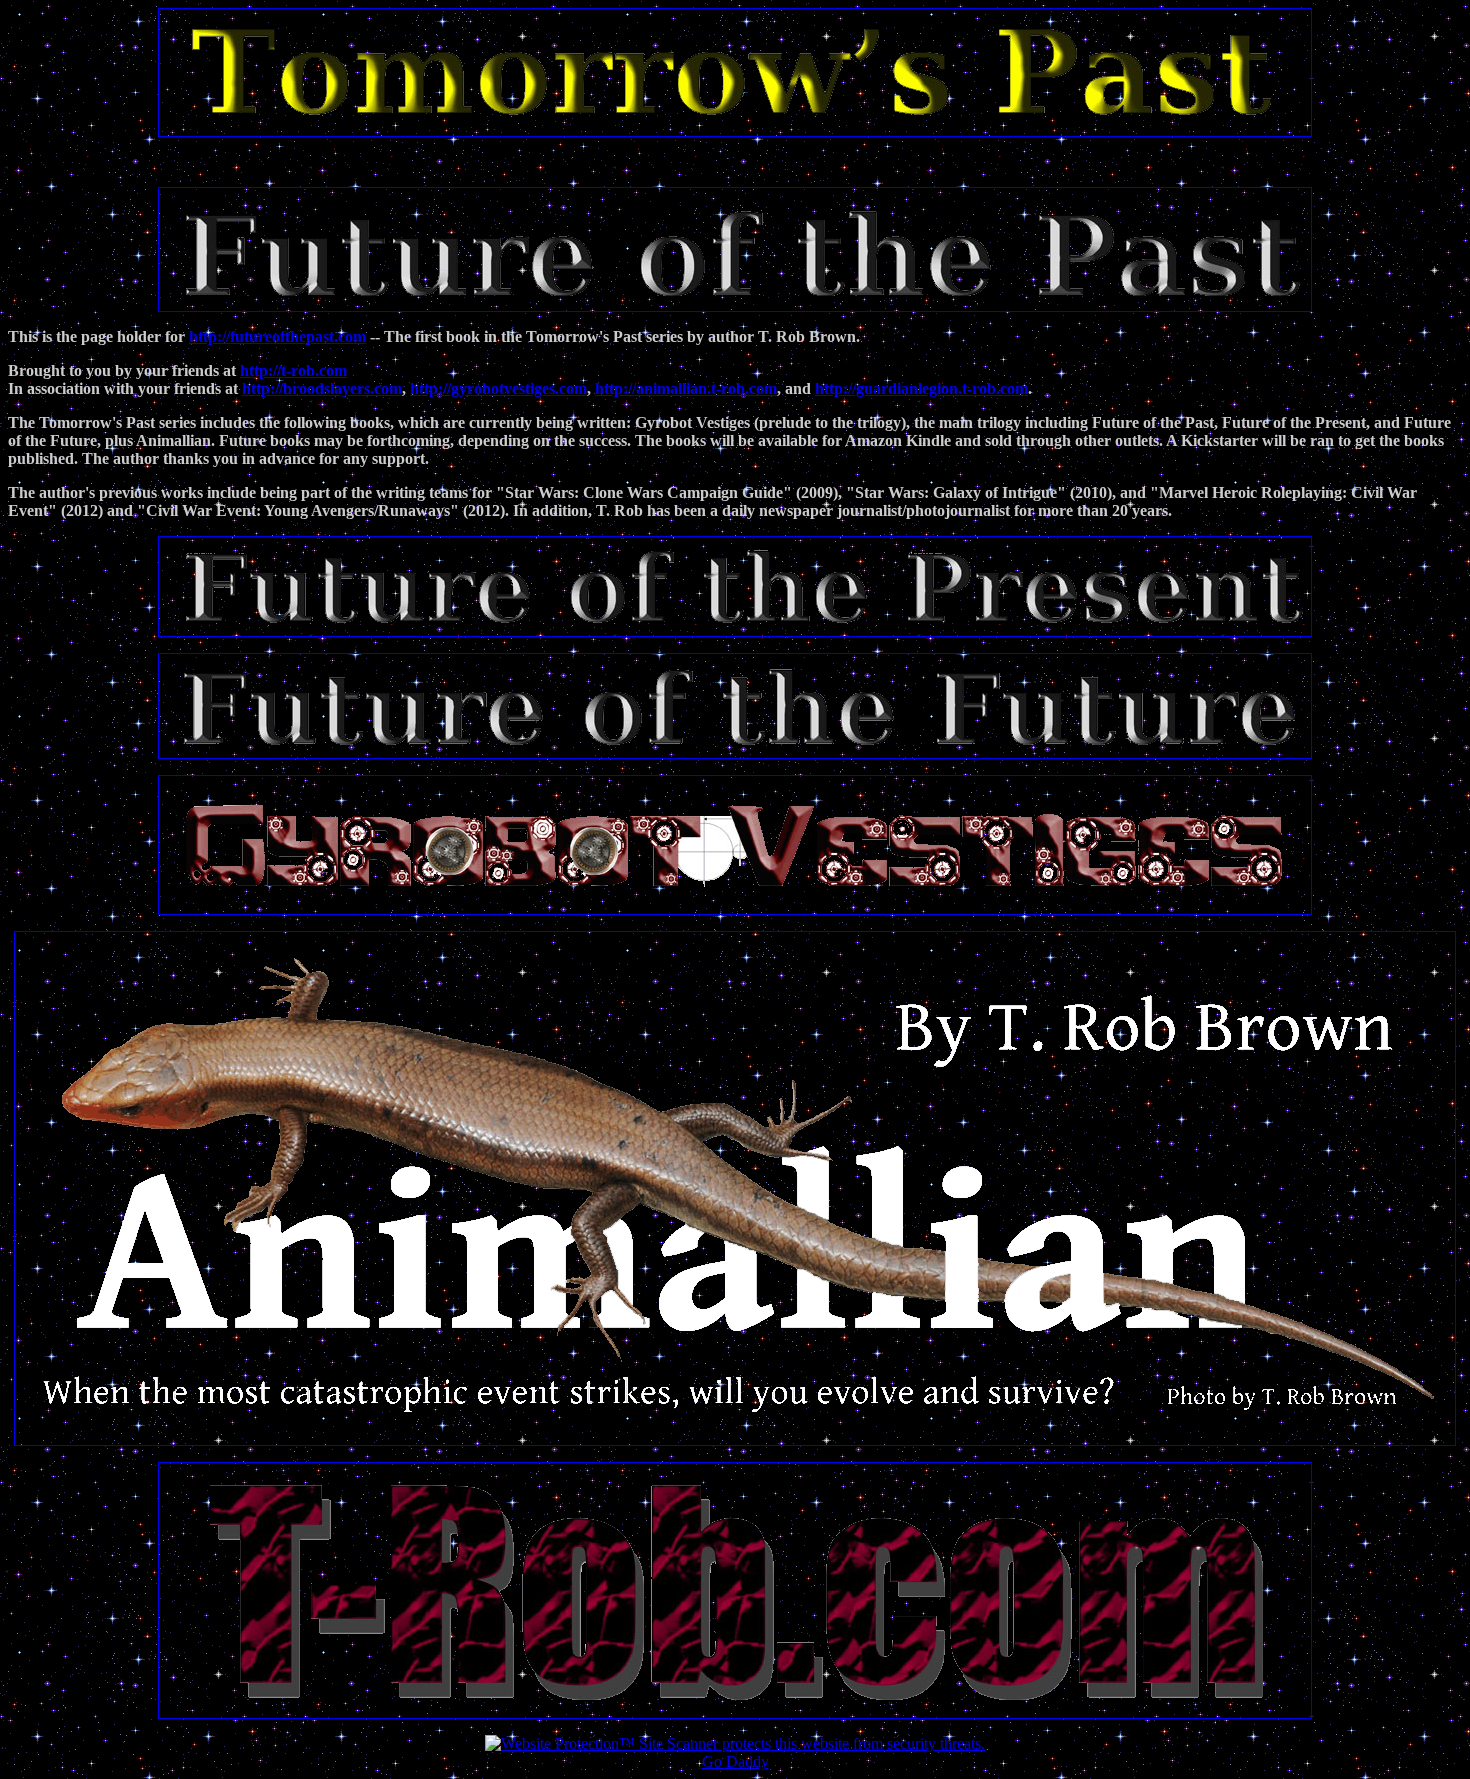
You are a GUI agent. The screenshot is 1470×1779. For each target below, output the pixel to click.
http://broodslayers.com (322, 388)
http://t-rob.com (293, 370)
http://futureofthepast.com (277, 336)
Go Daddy (735, 1761)
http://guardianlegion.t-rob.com (921, 388)
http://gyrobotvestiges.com (498, 388)
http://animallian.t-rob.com (686, 388)
